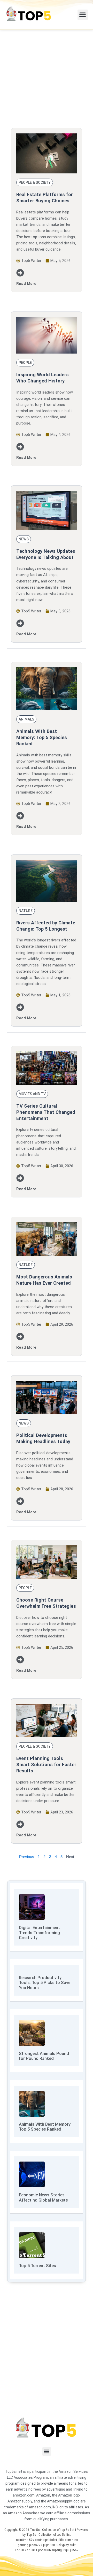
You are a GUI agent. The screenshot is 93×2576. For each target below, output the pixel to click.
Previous (27, 1857)
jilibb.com (64, 2540)
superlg (57, 2550)
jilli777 (25, 2550)
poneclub (44, 2550)
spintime (22, 2540)
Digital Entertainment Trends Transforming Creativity (39, 1933)
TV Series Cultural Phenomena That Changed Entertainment (46, 1112)
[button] (83, 15)
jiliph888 (49, 2545)
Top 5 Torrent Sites (37, 2266)
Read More (26, 284)
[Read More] (20, 273)
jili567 (74, 2550)
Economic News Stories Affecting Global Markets (43, 2198)
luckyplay (62, 2545)
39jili (66, 2550)
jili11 (34, 2550)
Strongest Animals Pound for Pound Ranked (44, 2056)
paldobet (51, 2540)
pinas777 (36, 2545)
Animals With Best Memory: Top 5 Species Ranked (42, 737)
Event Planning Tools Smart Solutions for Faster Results (46, 1764)
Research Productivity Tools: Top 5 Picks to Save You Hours (45, 1983)
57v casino (37, 2540)
